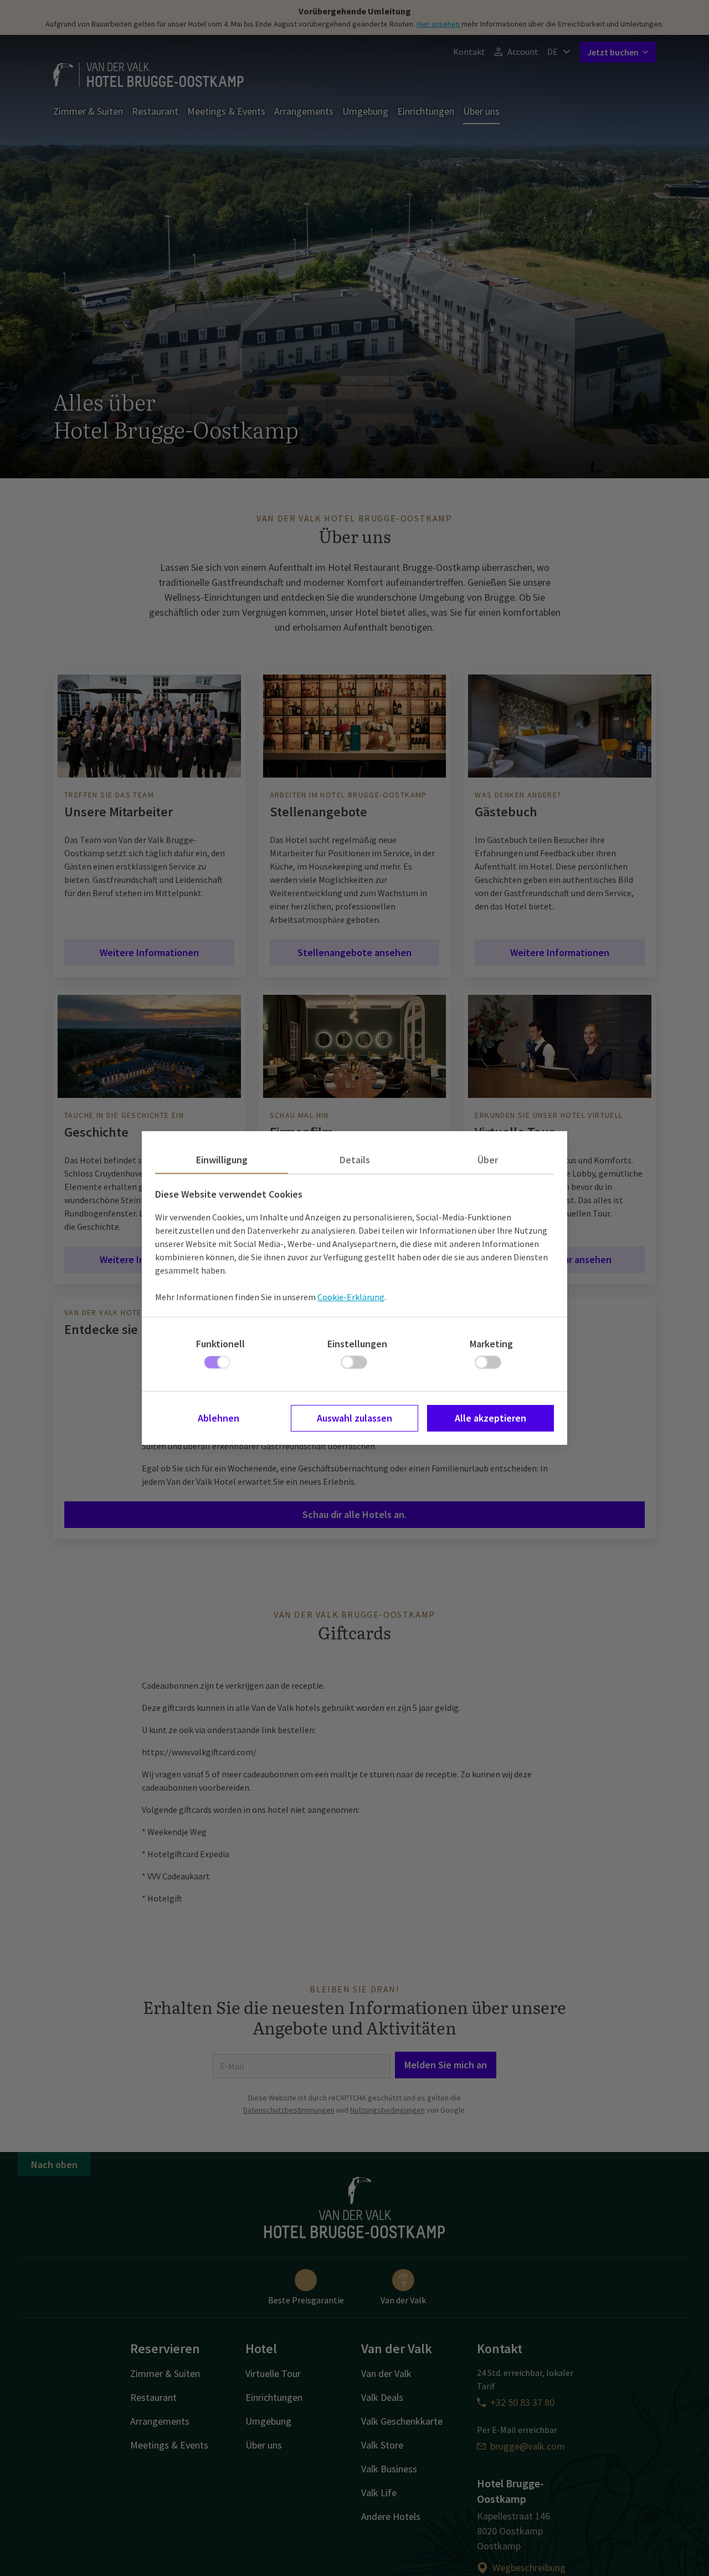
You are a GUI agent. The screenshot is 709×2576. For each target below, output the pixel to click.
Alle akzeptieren (490, 1418)
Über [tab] (488, 1160)
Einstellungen (357, 1344)
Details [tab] (355, 1160)
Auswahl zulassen (354, 1418)
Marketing (491, 1344)
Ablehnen (219, 1418)
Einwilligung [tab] (222, 1160)
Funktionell (220, 1344)
